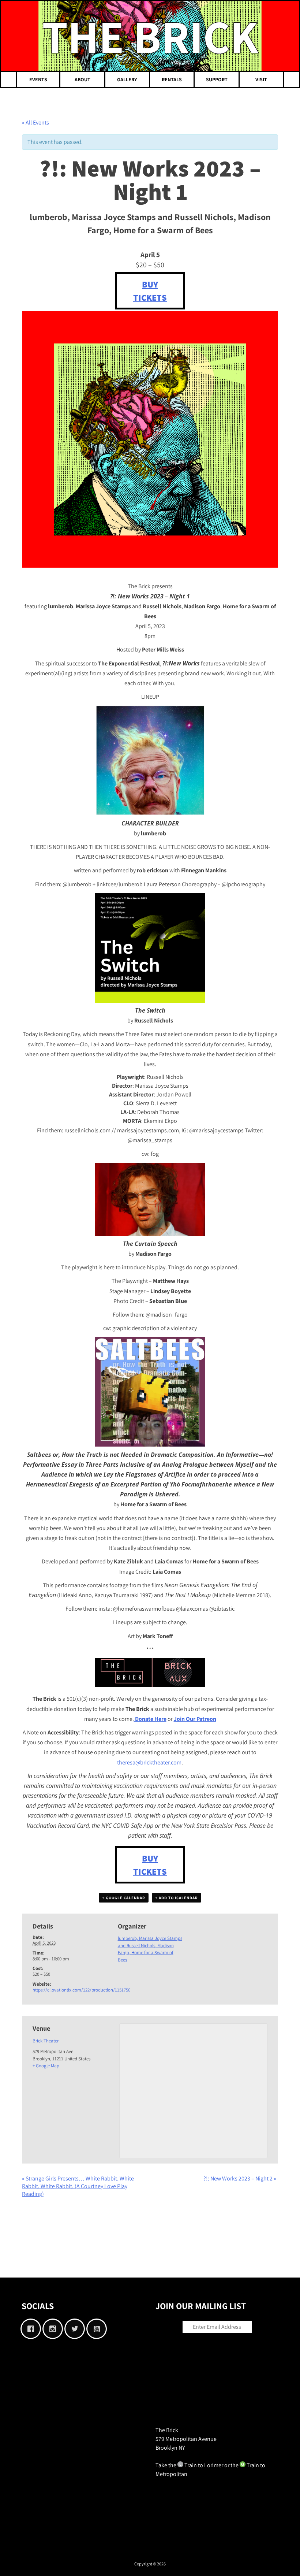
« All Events (35, 123)
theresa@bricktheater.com (149, 1762)
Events (38, 79)
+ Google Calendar (124, 1898)
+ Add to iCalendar (177, 1898)
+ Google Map (46, 2066)
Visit (261, 79)
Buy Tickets (150, 291)
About (82, 79)
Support (217, 79)
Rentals (172, 79)
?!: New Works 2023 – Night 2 (240, 2178)
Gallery (127, 79)
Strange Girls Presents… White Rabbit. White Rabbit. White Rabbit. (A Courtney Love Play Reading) (78, 2186)
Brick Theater (46, 2041)
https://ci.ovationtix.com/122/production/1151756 (81, 1990)
